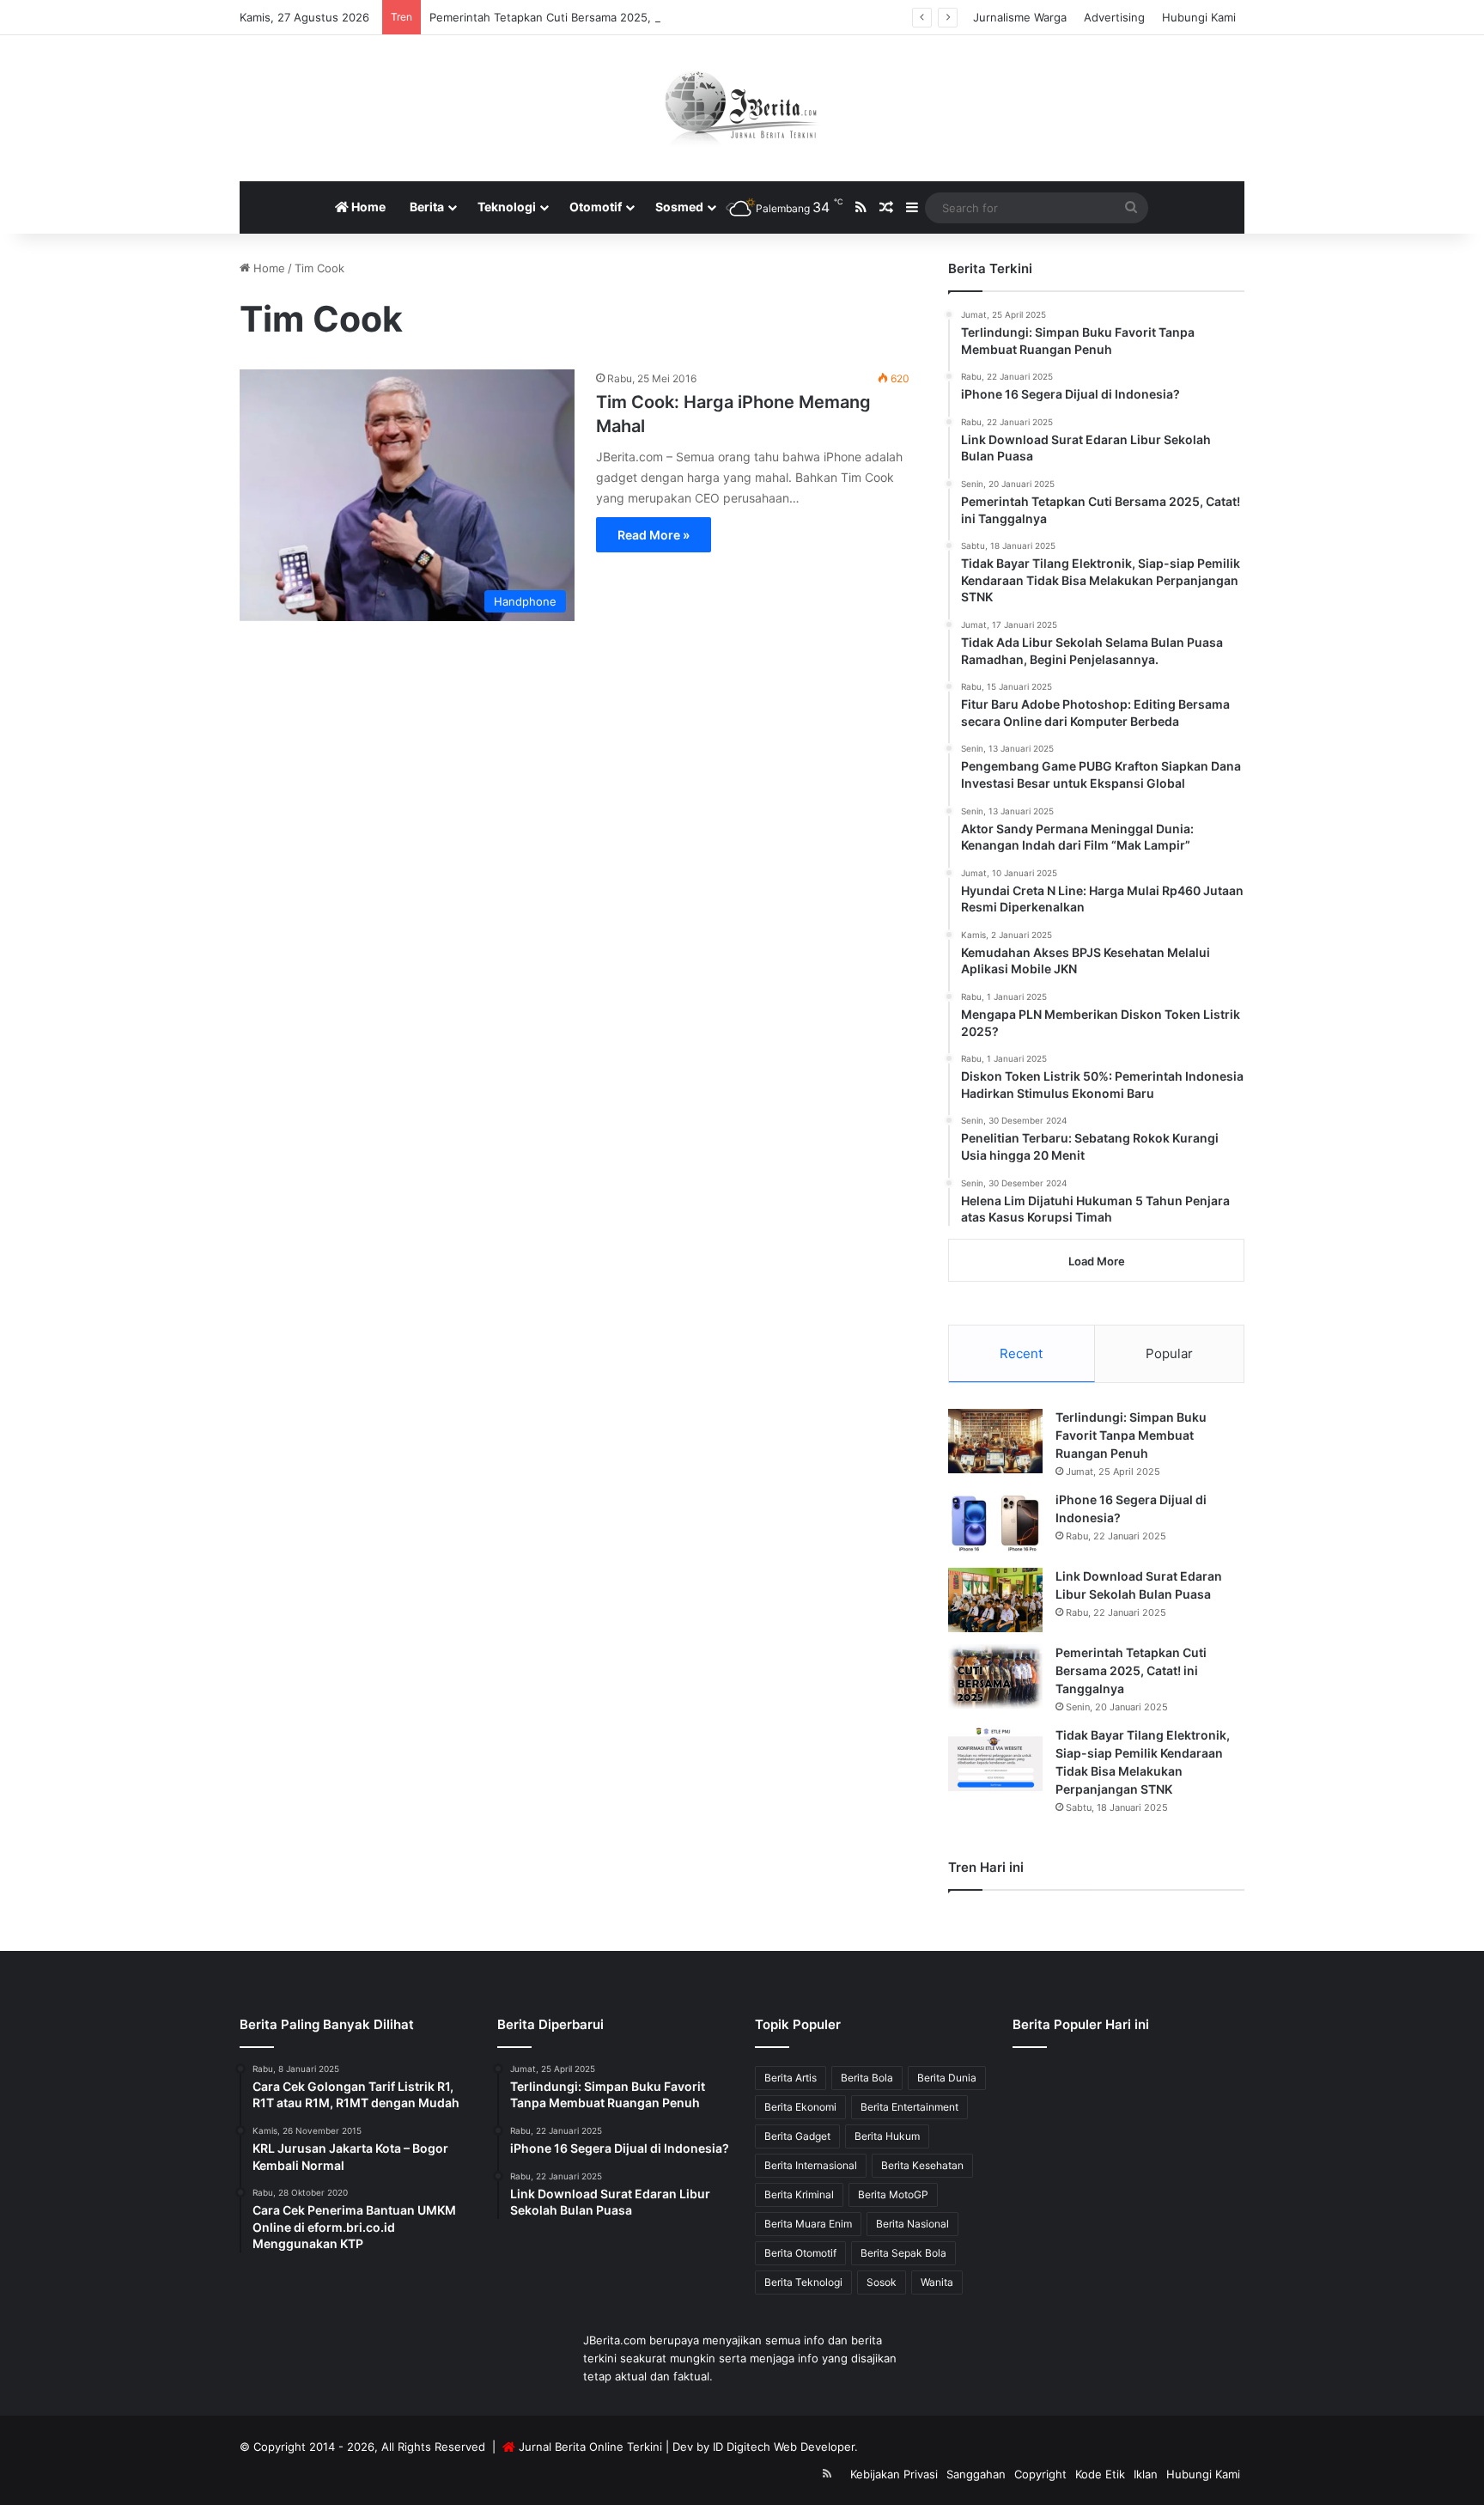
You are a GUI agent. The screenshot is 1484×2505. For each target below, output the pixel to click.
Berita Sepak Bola (903, 2253)
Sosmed (679, 207)
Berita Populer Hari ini (1081, 2024)
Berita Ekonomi (800, 2107)
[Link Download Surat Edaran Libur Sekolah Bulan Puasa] (995, 1600)
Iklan (1146, 2474)
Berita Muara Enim (808, 2224)
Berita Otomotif (800, 2253)
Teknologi (507, 207)
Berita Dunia (947, 2078)
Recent (1021, 1353)
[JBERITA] (742, 108)
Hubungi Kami (1199, 17)
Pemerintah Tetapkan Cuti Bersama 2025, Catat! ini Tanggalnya (597, 17)
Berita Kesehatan (922, 2165)
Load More (1097, 1261)
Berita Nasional (912, 2224)
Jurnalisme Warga (1020, 17)
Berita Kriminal (799, 2194)
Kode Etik (1100, 2474)
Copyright (1040, 2474)
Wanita (937, 2282)
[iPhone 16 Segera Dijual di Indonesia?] (995, 1524)
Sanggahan (976, 2474)
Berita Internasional (811, 2165)
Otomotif (596, 207)
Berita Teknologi (803, 2282)
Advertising (1114, 17)
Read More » (654, 535)
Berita (427, 207)
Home (367, 207)
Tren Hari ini (986, 1867)
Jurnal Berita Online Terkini (590, 2447)
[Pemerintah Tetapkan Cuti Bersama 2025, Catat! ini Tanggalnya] (995, 1676)
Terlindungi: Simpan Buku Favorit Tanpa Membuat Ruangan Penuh (1131, 1435)
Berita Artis (791, 2078)
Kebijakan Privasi (894, 2474)
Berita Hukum (887, 2136)
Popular (1169, 1353)
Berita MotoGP (893, 2194)
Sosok (882, 2282)
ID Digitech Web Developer (784, 2447)
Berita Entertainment (909, 2107)
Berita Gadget (797, 2136)
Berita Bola (867, 2078)
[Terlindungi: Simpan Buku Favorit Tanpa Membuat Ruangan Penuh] (995, 1441)
